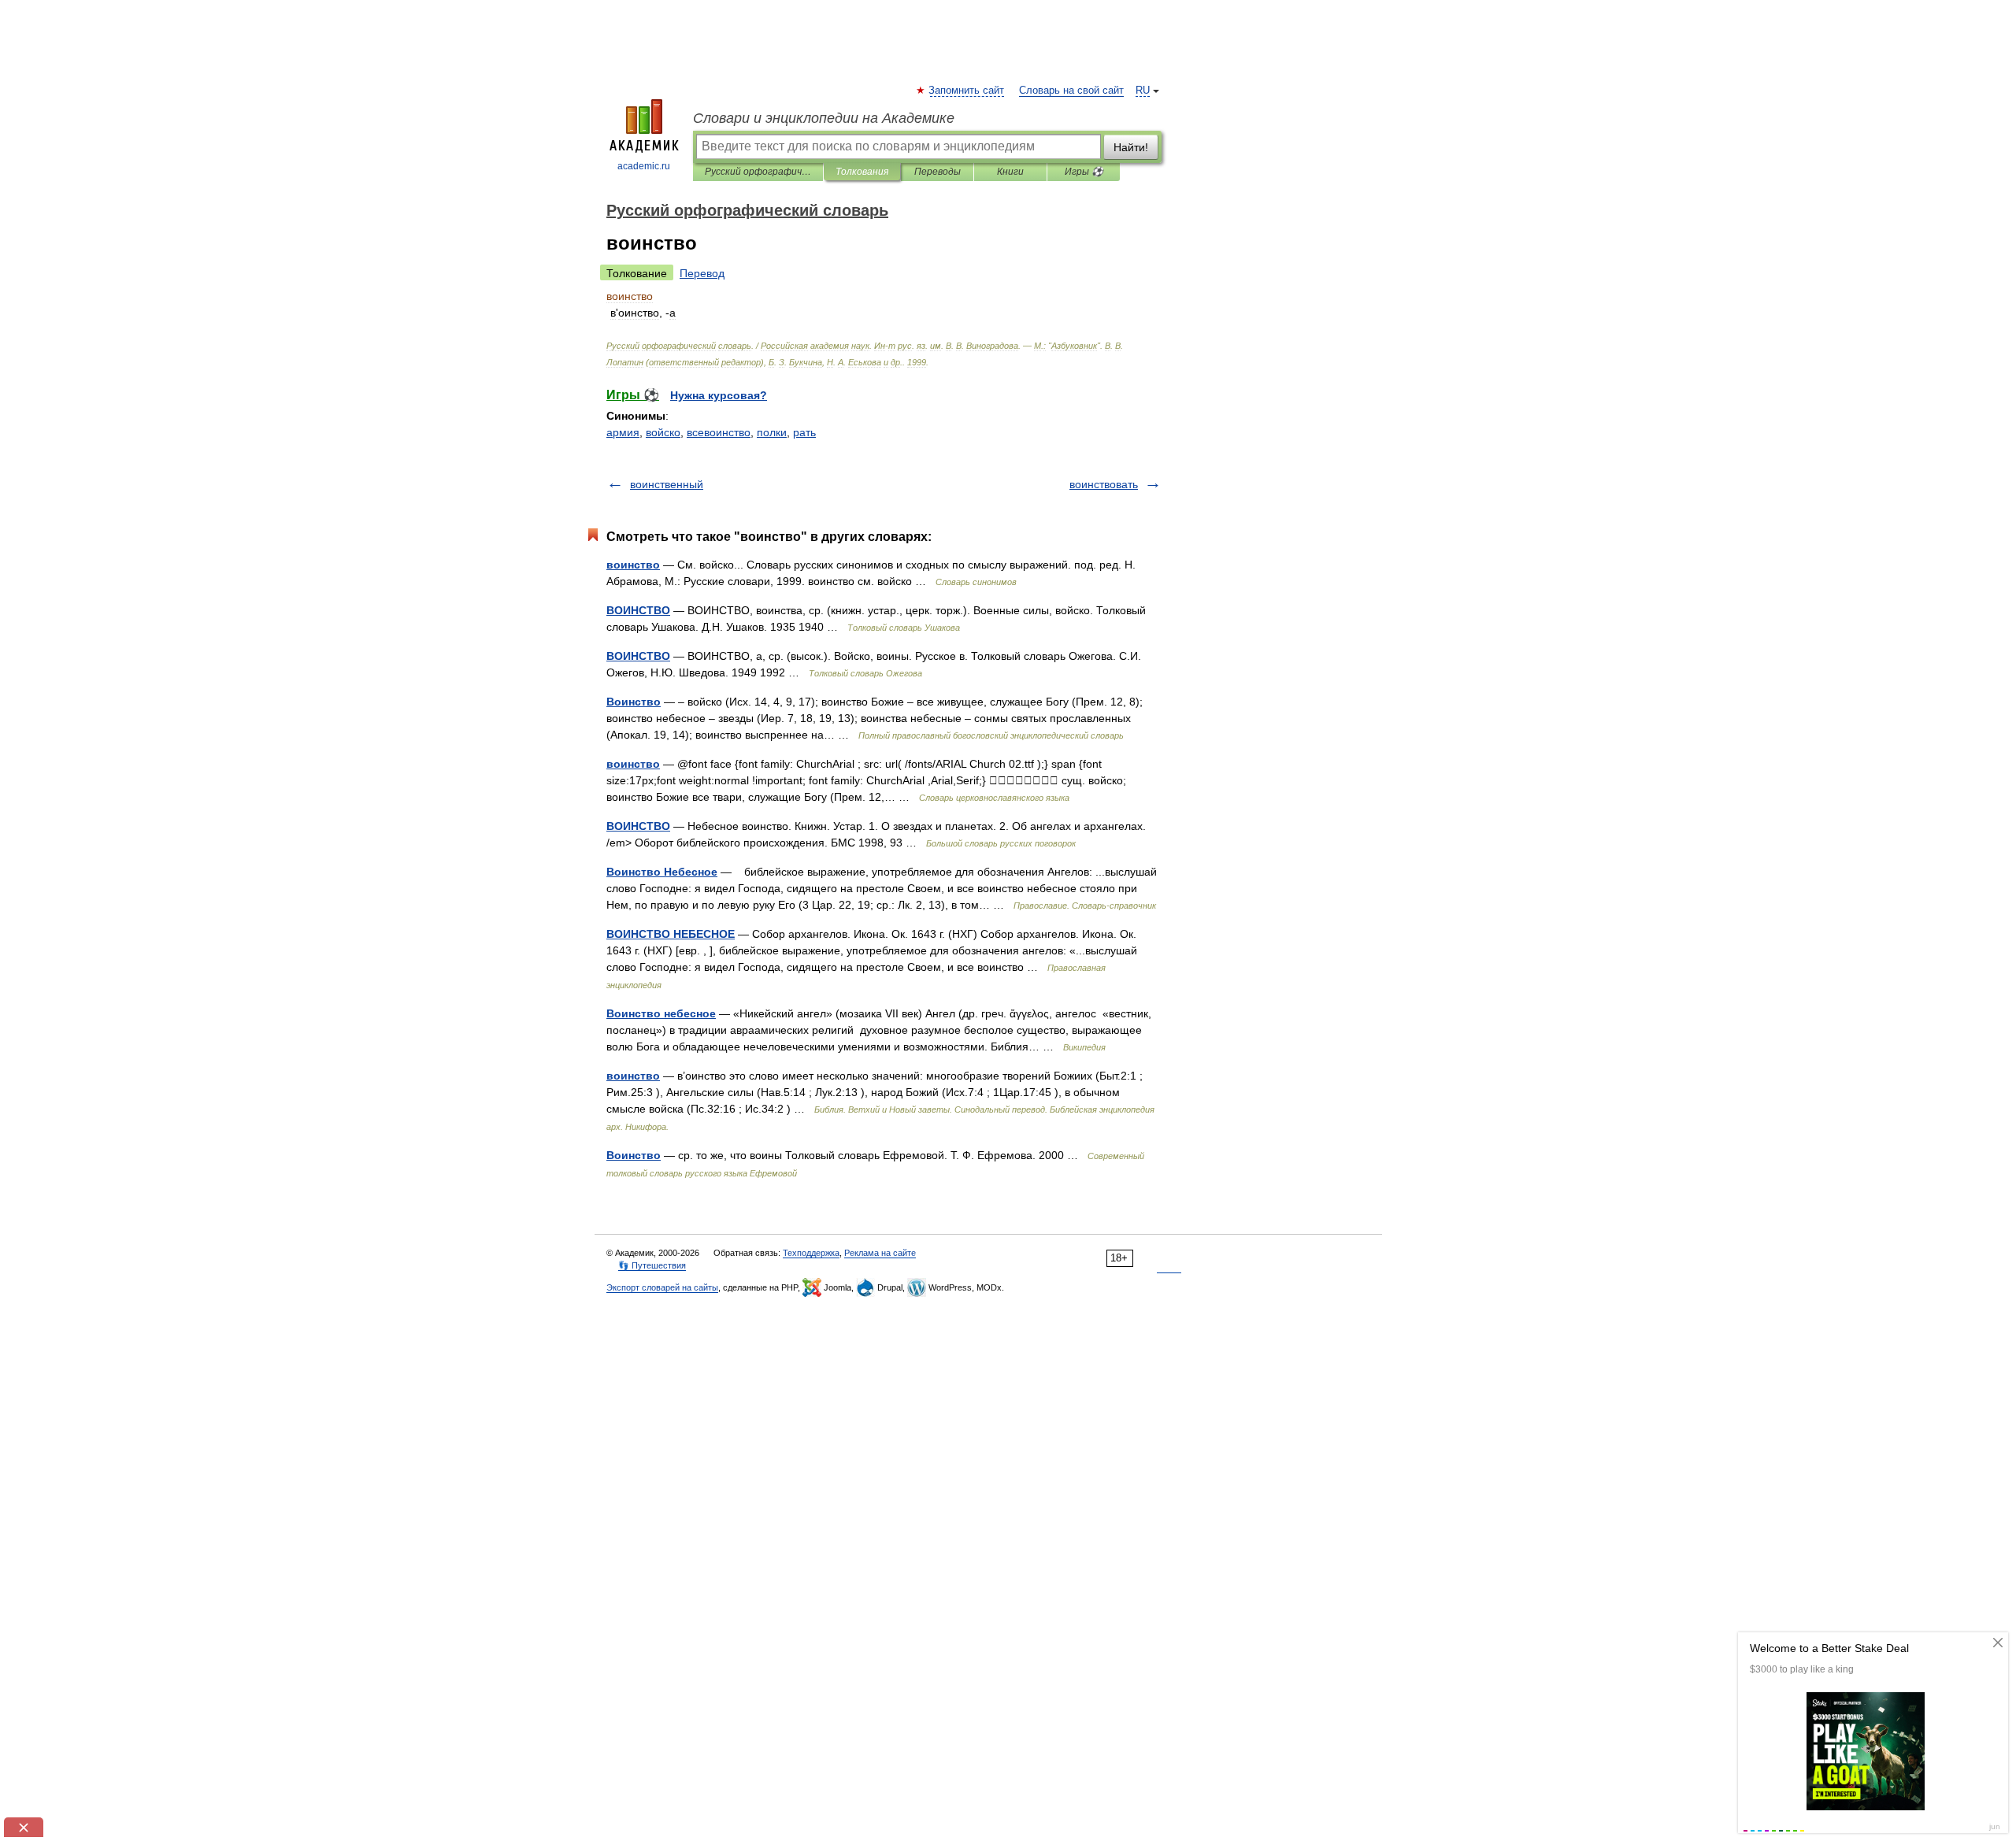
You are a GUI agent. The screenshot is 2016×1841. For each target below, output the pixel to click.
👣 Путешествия (652, 1265)
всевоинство (719, 432)
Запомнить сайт (967, 91)
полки (772, 432)
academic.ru (644, 166)
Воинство (634, 702)
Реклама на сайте (880, 1253)
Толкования (862, 172)
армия (623, 432)
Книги (1010, 172)
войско (663, 432)
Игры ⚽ (1084, 172)
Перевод (702, 273)
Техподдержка (811, 1253)
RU (1143, 91)
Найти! (1131, 147)
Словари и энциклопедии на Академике (824, 118)
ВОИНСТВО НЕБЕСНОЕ (671, 934)
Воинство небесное (661, 1013)
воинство (633, 565)
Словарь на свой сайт (1071, 91)
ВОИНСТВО (638, 610)
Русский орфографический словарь (758, 172)
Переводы (938, 172)
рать (804, 432)
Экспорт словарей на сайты (662, 1287)
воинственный (667, 484)
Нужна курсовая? (719, 395)
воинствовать (1104, 484)
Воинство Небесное (662, 872)
